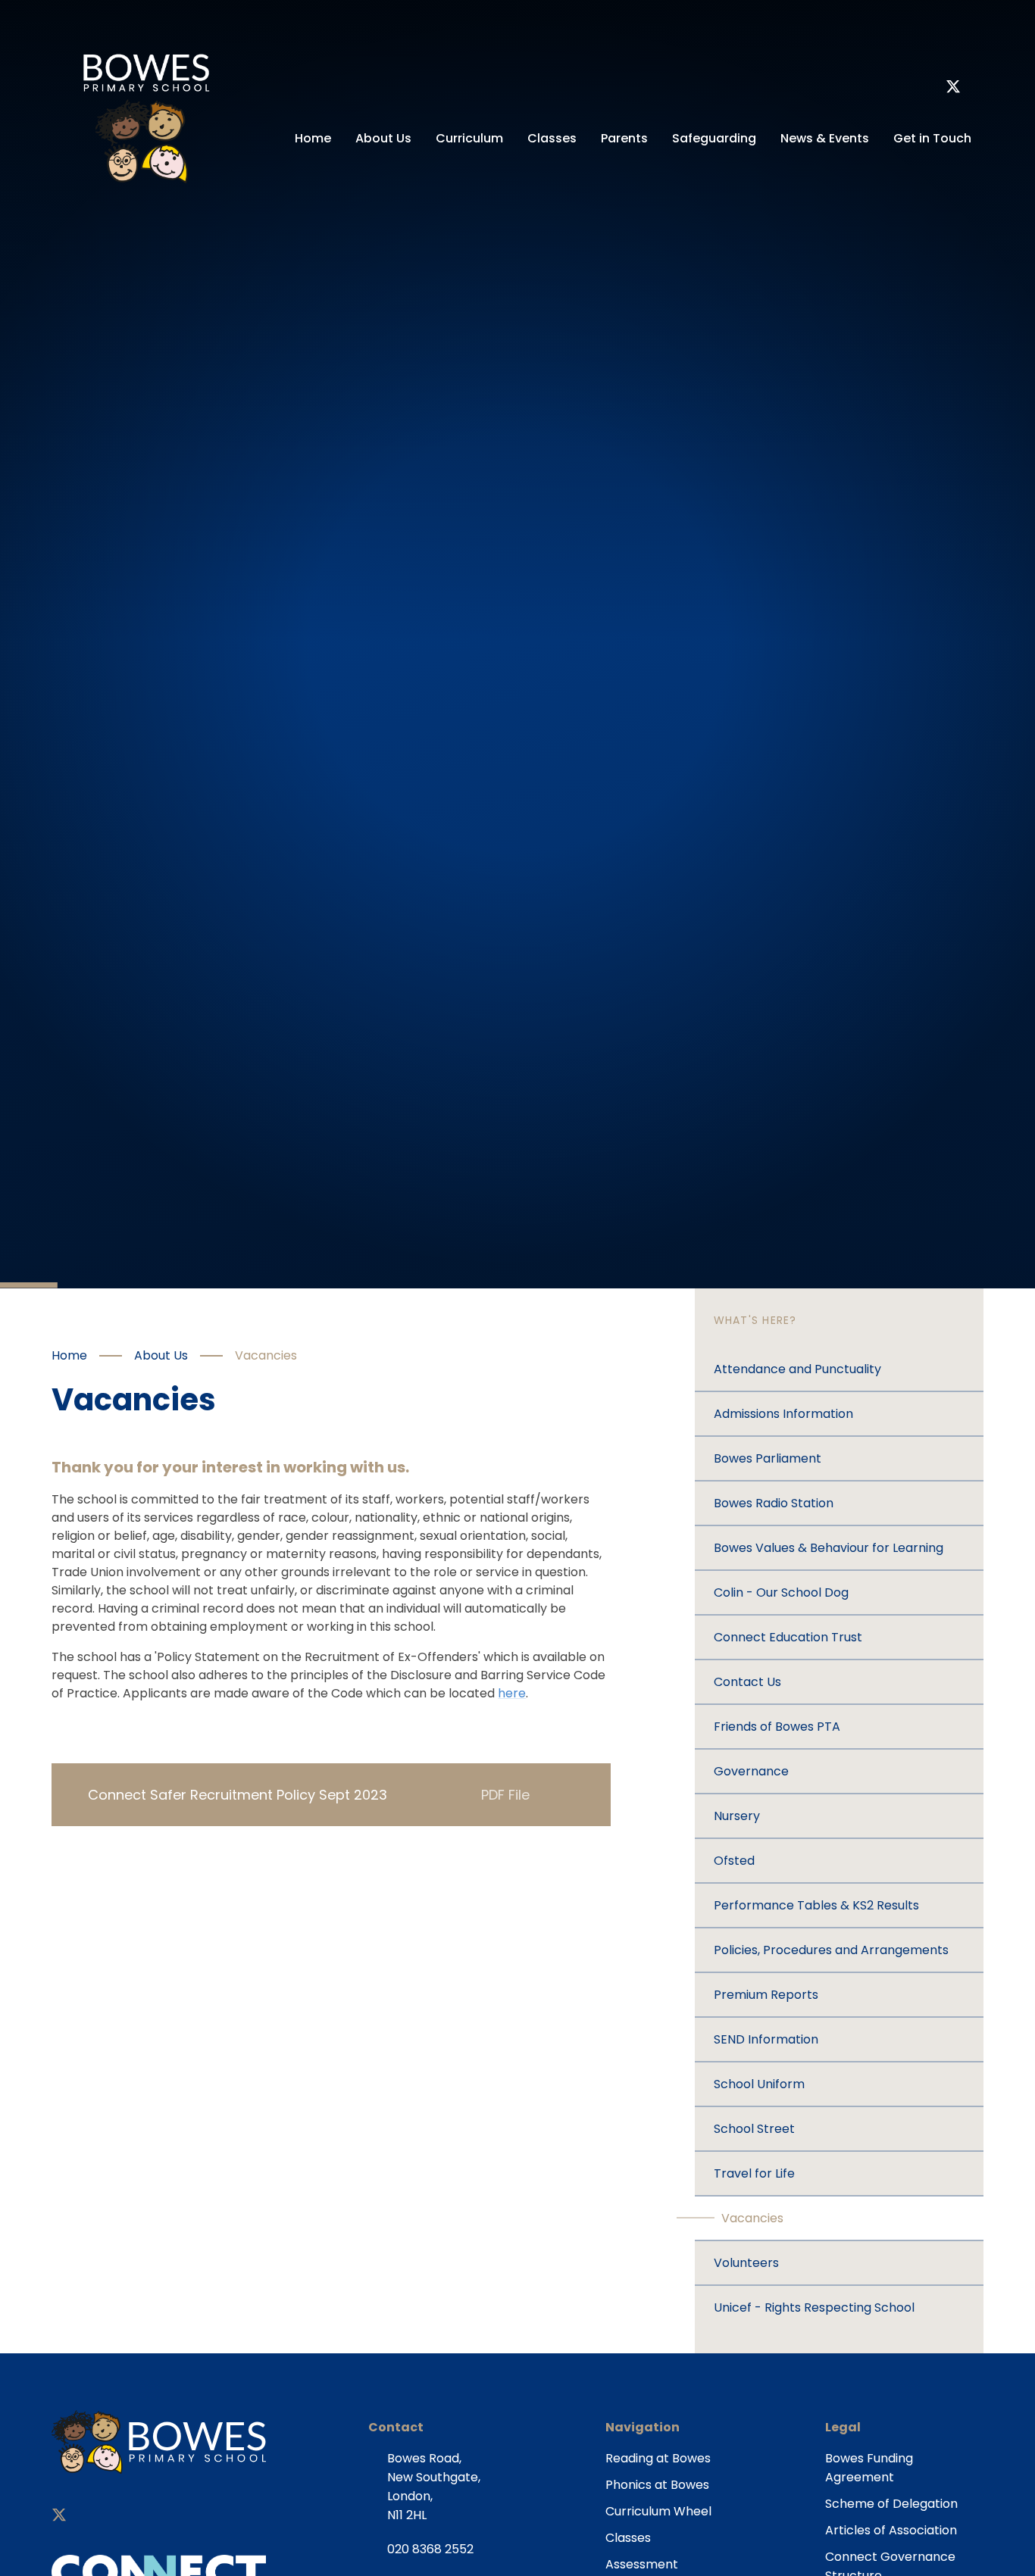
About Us (161, 1355)
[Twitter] (953, 89)
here (512, 1693)
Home (69, 1355)
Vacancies (266, 1355)
